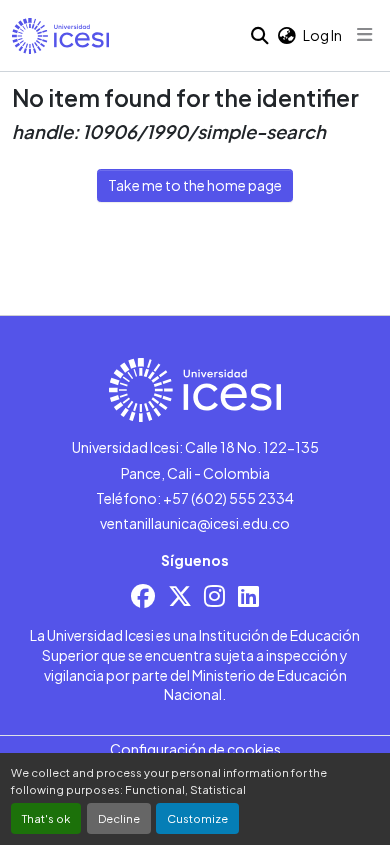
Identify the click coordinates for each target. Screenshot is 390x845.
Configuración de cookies (195, 749)
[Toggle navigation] (365, 35)
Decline (119, 818)
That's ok (46, 818)
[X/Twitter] (180, 595)
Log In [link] (322, 35)
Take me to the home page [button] (195, 185)
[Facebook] (143, 595)
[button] (60, 36)
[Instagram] (214, 595)
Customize (197, 818)
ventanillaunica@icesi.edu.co (195, 523)
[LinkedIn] (248, 595)
